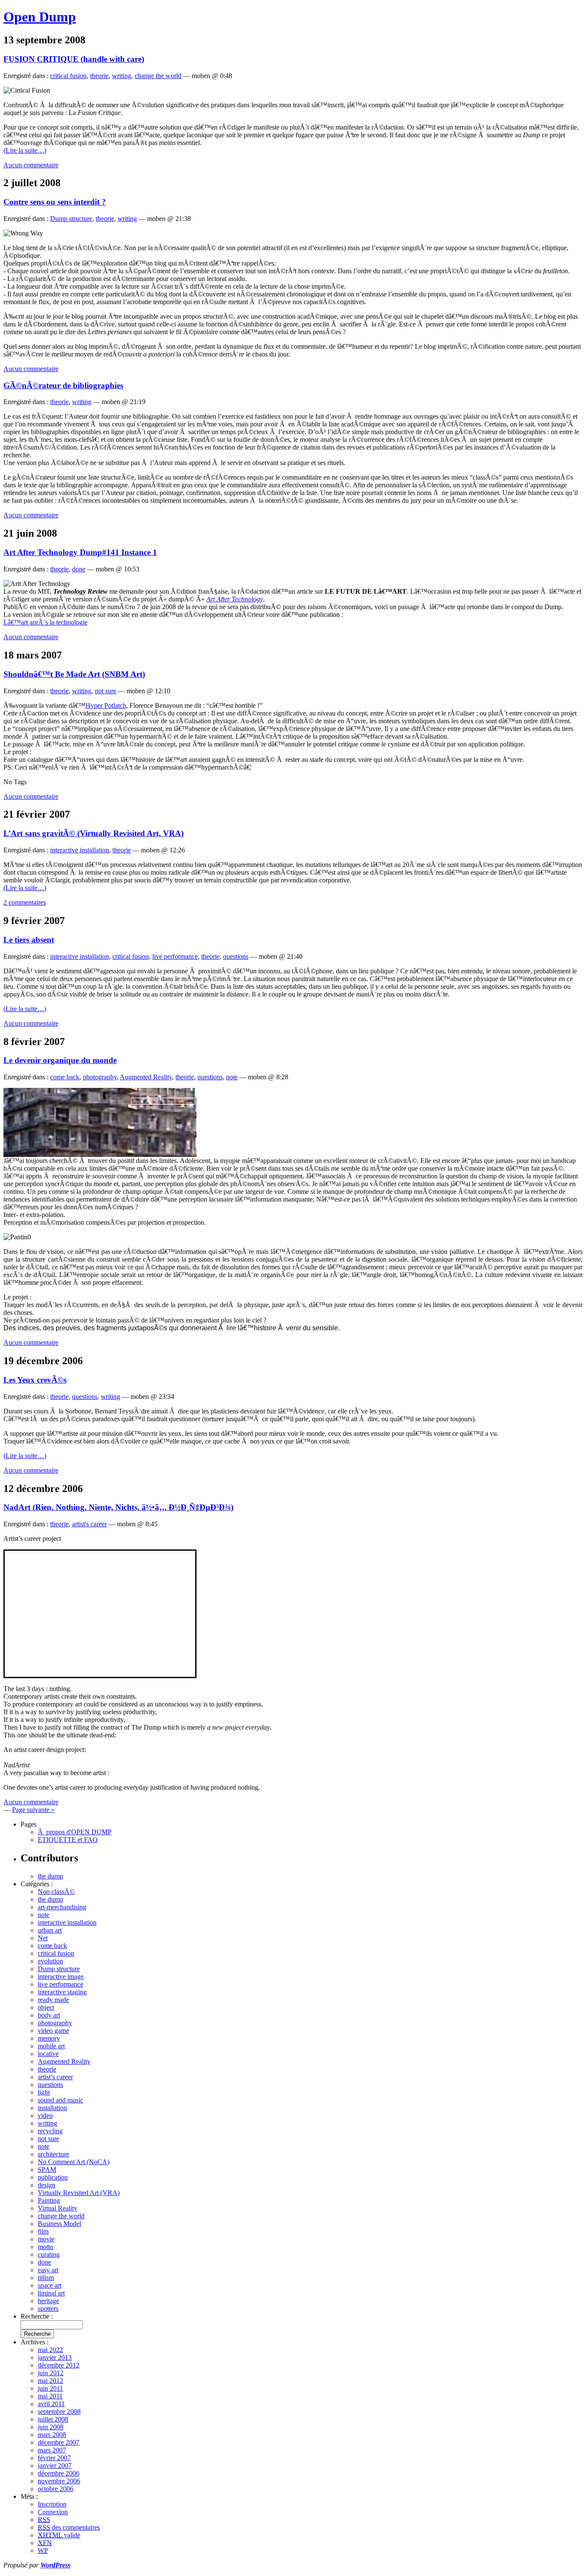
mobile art (51, 2046)
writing (122, 76)
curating (49, 2254)
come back (65, 1077)
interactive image (61, 1977)
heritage (48, 2301)
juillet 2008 (53, 2419)
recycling (50, 2131)
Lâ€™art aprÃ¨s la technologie (45, 622)
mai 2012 (50, 2381)
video (45, 2115)
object (46, 2007)
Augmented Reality (146, 1077)
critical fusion (68, 76)
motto (45, 2247)
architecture (53, 2154)
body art (49, 2015)
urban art (50, 1930)
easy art (48, 2270)
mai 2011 (50, 2396)
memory (49, 2038)
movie (46, 2239)
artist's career (89, 1524)
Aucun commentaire (31, 165)
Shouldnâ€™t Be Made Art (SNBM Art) (74, 674)
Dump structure (71, 219)
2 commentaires (25, 902)
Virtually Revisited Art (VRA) (79, 2193)
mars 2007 (52, 2450)
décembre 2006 (59, 2473)
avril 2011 (51, 2404)
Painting (49, 2200)
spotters (48, 2309)
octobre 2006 (56, 2489)
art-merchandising (62, 1907)
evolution (50, 1961)
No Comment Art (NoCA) (74, 2162)
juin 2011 (50, 2388)
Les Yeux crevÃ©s (35, 1380)
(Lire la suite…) (25, 150)
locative (48, 2054)
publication (53, 2177)
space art (50, 2285)
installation (52, 2108)
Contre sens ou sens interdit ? (55, 202)
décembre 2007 (59, 2442)
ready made (53, 2000)
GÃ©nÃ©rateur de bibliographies (63, 385)
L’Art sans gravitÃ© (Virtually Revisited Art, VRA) (94, 833)
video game (53, 2031)
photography (100, 1077)
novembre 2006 (59, 2481)
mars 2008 (52, 2435)
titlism (46, 2278)
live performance (175, 956)
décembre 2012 (59, 2365)
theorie (99, 76)
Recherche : (37, 2316)
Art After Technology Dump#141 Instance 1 (80, 552)
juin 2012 (51, 2373)
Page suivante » (33, 1810)
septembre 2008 (59, 2411)
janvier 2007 (55, 2466)
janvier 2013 (55, 2357)
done (79, 569)
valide (59, 2535)
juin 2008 (51, 2427)
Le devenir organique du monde (60, 1060)
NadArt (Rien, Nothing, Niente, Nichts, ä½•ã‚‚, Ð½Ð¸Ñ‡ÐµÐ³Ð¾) (118, 1507)
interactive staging (62, 1992)
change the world (158, 76)
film (43, 2231)
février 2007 (54, 2458)
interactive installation (80, 850)
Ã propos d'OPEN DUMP (75, 1832)
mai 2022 (50, 2350)
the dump (50, 1876)
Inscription (52, 2504)
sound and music (60, 2100)
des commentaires (69, 2527)
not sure (106, 691)
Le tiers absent (29, 940)
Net (43, 1938)
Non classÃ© (56, 1892)
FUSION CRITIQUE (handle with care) (74, 59)
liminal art (51, 2293)
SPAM (47, 2170)
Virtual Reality (57, 2208)
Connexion (53, 2512)
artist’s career (55, 2077)
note (232, 1077)
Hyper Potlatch (106, 705)
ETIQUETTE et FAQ (68, 1840)
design (47, 2185)
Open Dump (40, 17)
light (44, 2092)
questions (236, 956)
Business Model (59, 2224)
